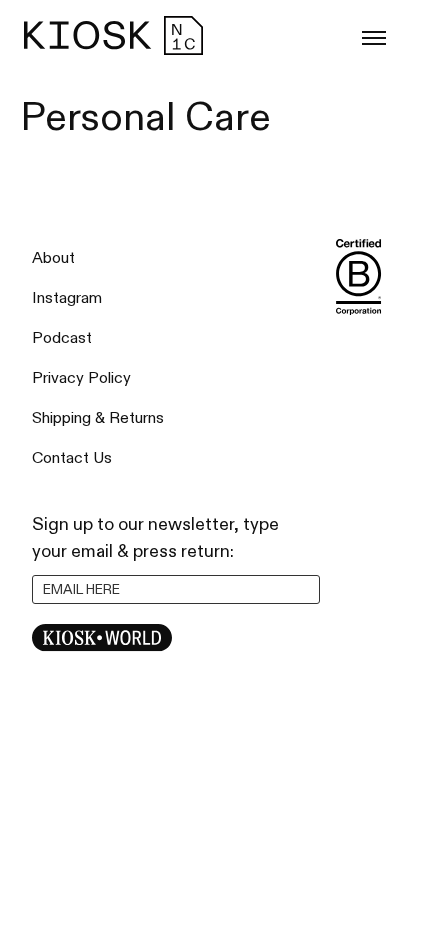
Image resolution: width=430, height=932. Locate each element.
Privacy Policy (81, 378)
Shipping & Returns (98, 418)
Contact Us (72, 458)
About (53, 258)
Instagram (67, 298)
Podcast (62, 338)
